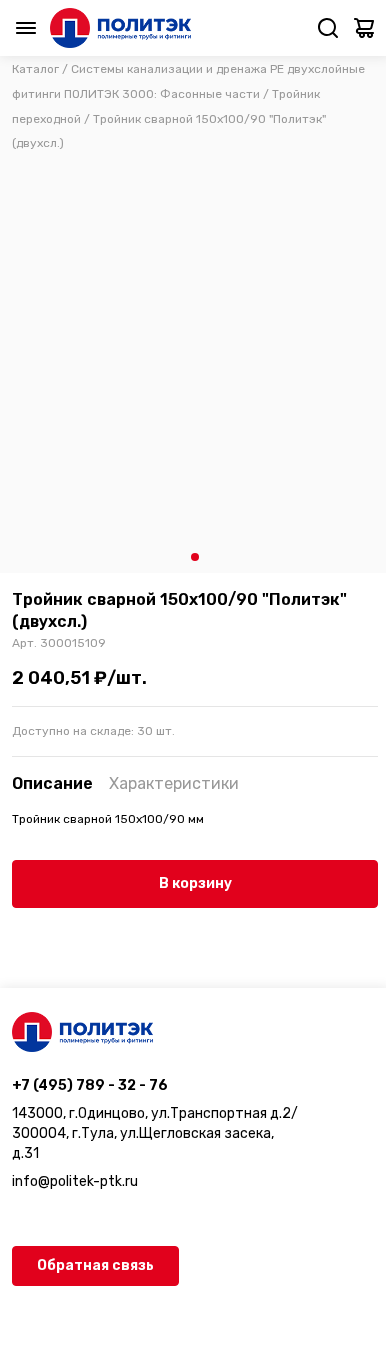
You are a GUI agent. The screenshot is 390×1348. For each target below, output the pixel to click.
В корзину (195, 883)
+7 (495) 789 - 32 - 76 (90, 1085)
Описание (52, 783)
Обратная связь (95, 1265)
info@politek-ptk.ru (75, 1181)
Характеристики (174, 783)
